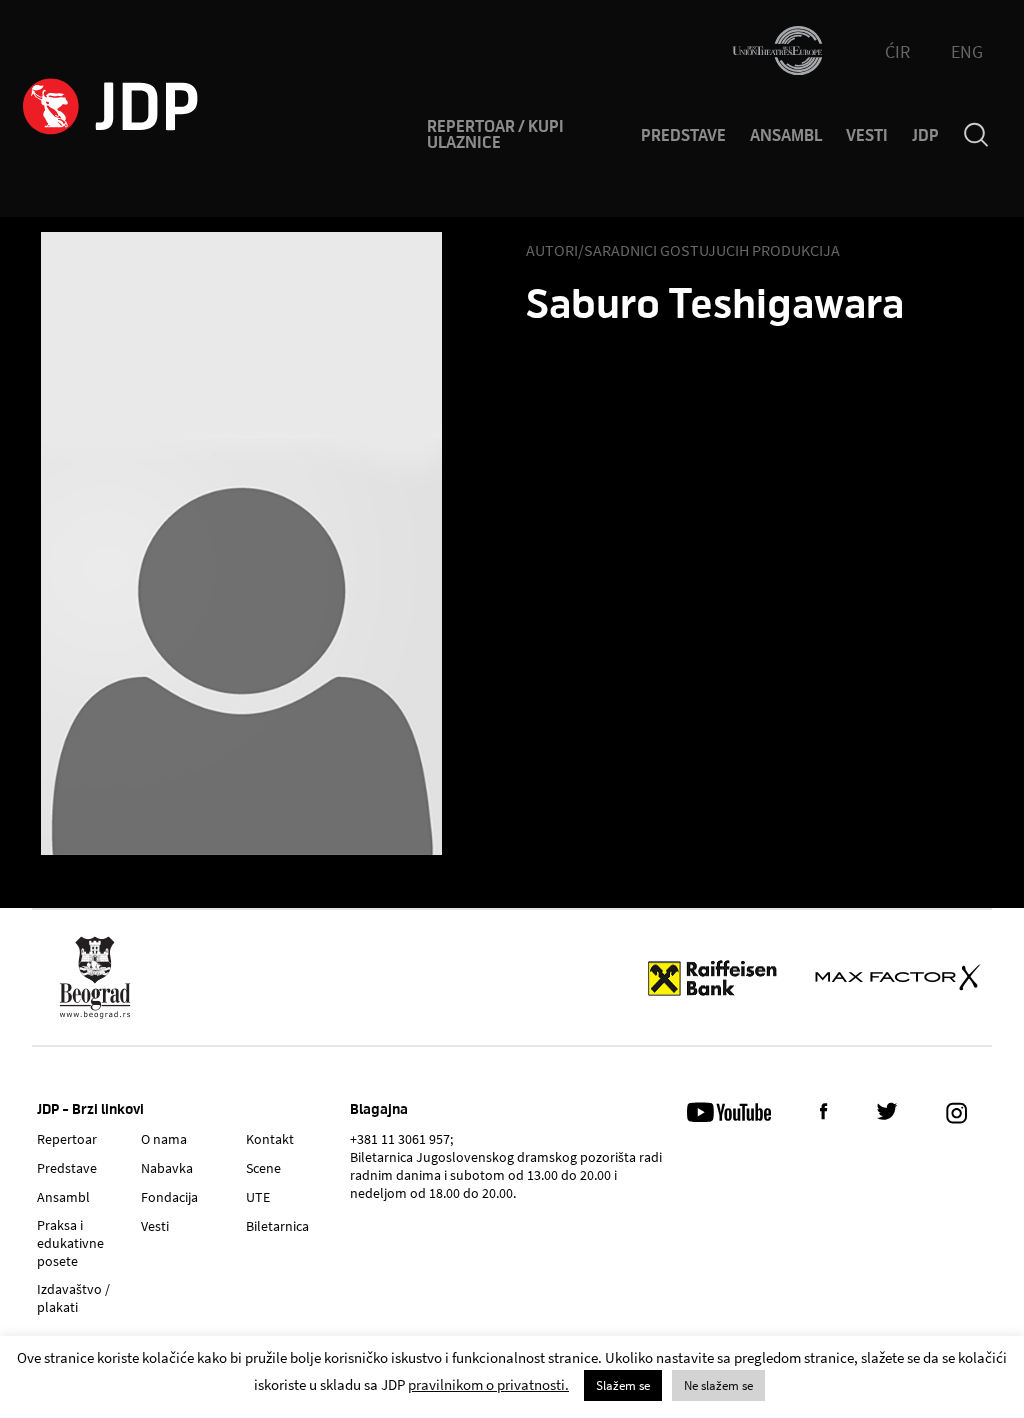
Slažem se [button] (623, 1385)
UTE (258, 1197)
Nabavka (167, 1168)
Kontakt (270, 1139)
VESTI (867, 136)
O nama (164, 1139)
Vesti (155, 1226)
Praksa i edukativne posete (70, 1243)
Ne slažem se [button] (718, 1385)
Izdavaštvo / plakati (73, 1298)
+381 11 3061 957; (401, 1139)
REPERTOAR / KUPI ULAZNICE (495, 135)
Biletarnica (277, 1226)
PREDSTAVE (683, 136)
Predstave (67, 1168)
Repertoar (67, 1139)
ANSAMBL (786, 136)
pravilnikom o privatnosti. (488, 1384)
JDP (925, 136)
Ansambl (63, 1197)
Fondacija (169, 1197)
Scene (263, 1168)
